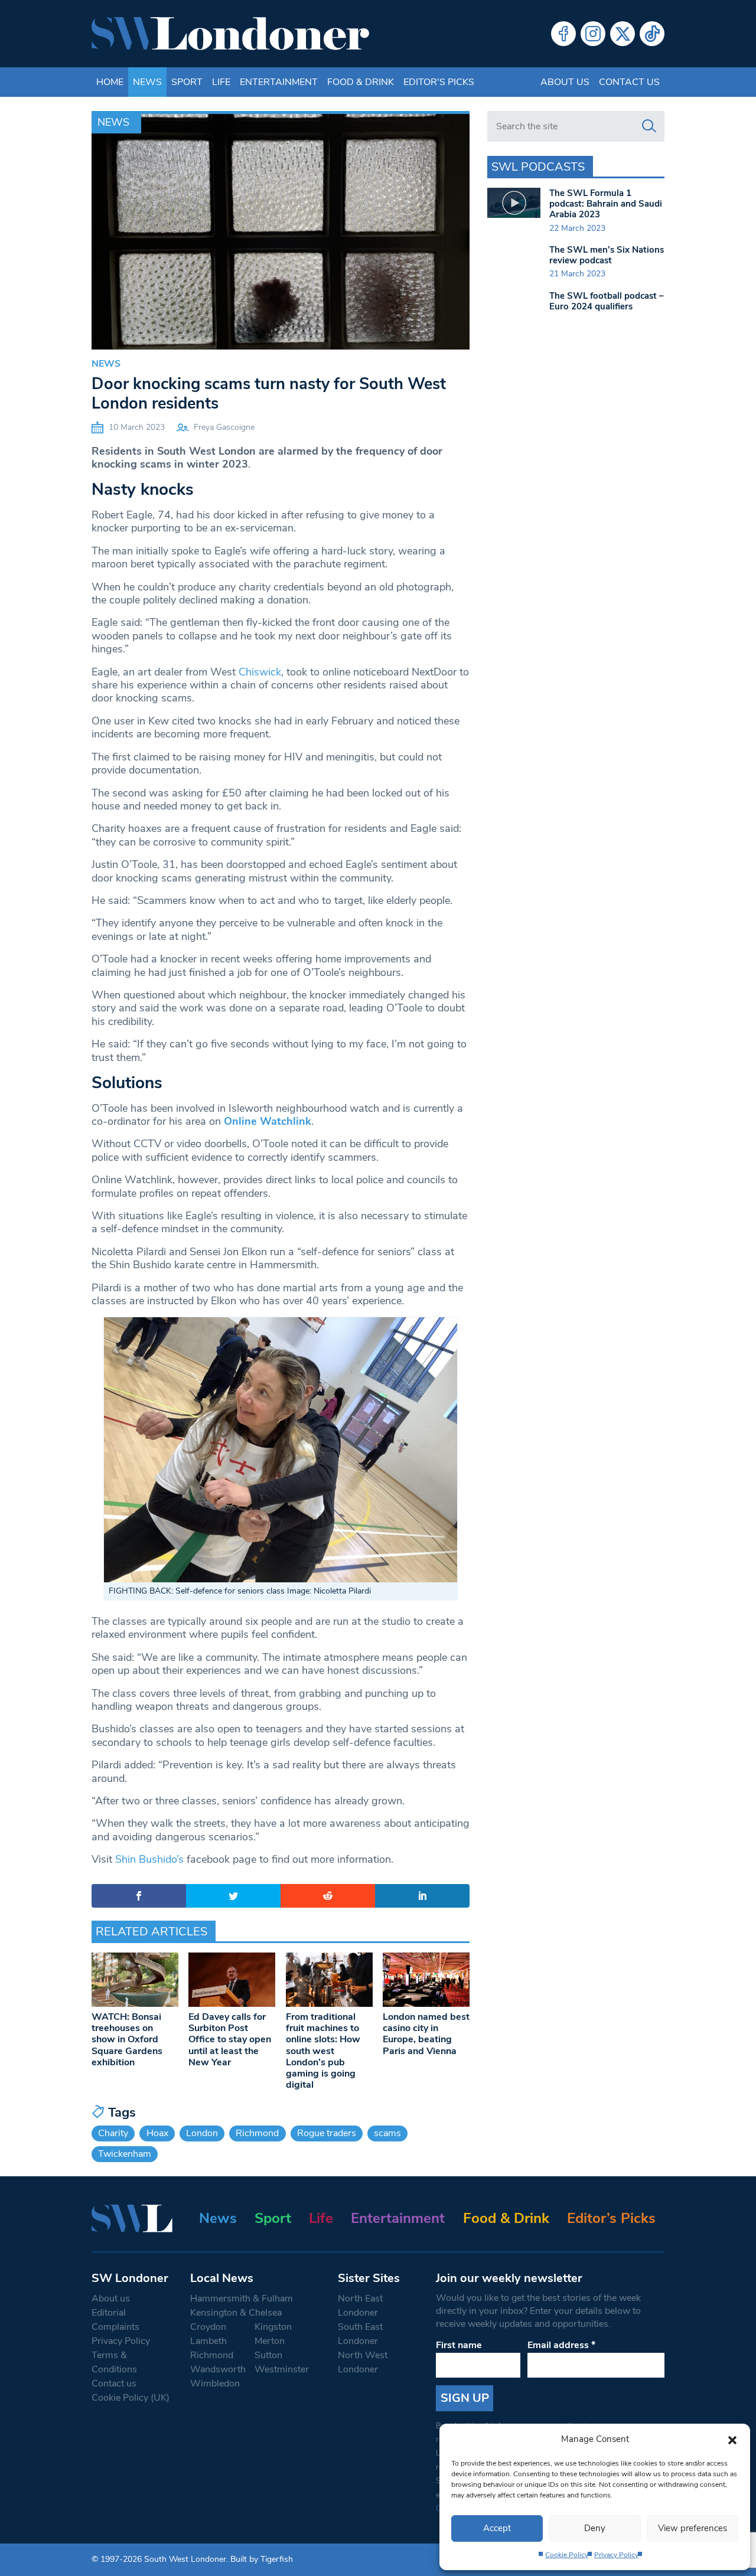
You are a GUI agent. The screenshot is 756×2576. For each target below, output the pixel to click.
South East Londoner (360, 2334)
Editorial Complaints (115, 2320)
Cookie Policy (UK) (131, 2398)
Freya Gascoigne (224, 427)
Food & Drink (361, 82)
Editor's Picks (439, 82)
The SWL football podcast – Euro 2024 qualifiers (607, 301)
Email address (561, 2345)
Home (110, 82)
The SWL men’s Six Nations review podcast (607, 255)
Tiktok (652, 34)
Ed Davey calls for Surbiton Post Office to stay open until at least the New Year (230, 2040)
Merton (270, 2341)
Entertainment (279, 82)
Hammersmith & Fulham (242, 2299)
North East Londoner (360, 2306)
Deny (595, 2528)
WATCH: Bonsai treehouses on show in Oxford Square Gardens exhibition (127, 2040)
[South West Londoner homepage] (230, 34)
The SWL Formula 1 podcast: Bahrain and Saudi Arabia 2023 (606, 204)
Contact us (629, 82)
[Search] (649, 126)
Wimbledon (215, 2384)
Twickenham (125, 2154)
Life (221, 82)
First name (459, 2345)
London (202, 2133)
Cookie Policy (567, 2555)
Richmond (257, 2133)
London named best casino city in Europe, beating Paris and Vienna (426, 2034)
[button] (732, 2439)
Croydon (208, 2327)
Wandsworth (218, 2369)
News (147, 82)
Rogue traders (327, 2133)
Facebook (563, 34)
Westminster (282, 2369)
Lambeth (208, 2341)
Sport (187, 82)
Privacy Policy (616, 2555)
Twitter (623, 34)
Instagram (593, 34)
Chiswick (260, 672)
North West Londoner (363, 2362)
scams (387, 2133)
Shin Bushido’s (149, 1859)
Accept (497, 2528)
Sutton (268, 2355)
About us (565, 82)
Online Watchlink (268, 1121)
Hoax (157, 2133)
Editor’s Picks (611, 2218)
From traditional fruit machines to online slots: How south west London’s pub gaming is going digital (323, 2051)
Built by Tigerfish (262, 2559)
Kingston (273, 2327)
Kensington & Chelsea (236, 2313)
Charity (113, 2133)
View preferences (693, 2528)
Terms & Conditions (114, 2362)
